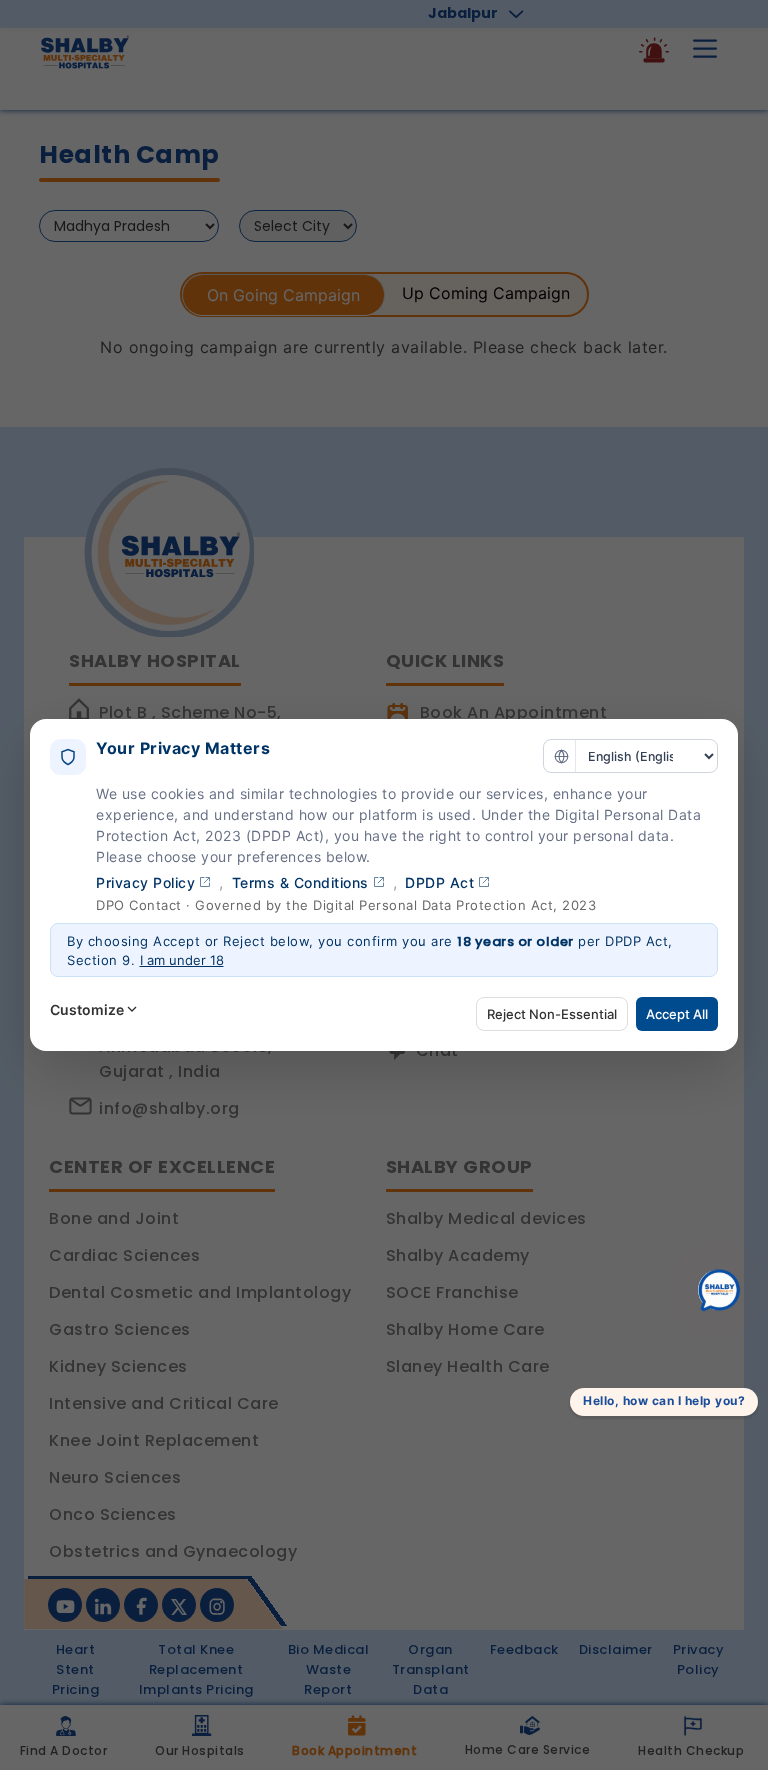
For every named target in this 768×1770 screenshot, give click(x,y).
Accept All (677, 1014)
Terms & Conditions (300, 882)
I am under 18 (182, 960)
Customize (87, 1009)
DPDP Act (439, 882)
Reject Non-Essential (552, 1014)
